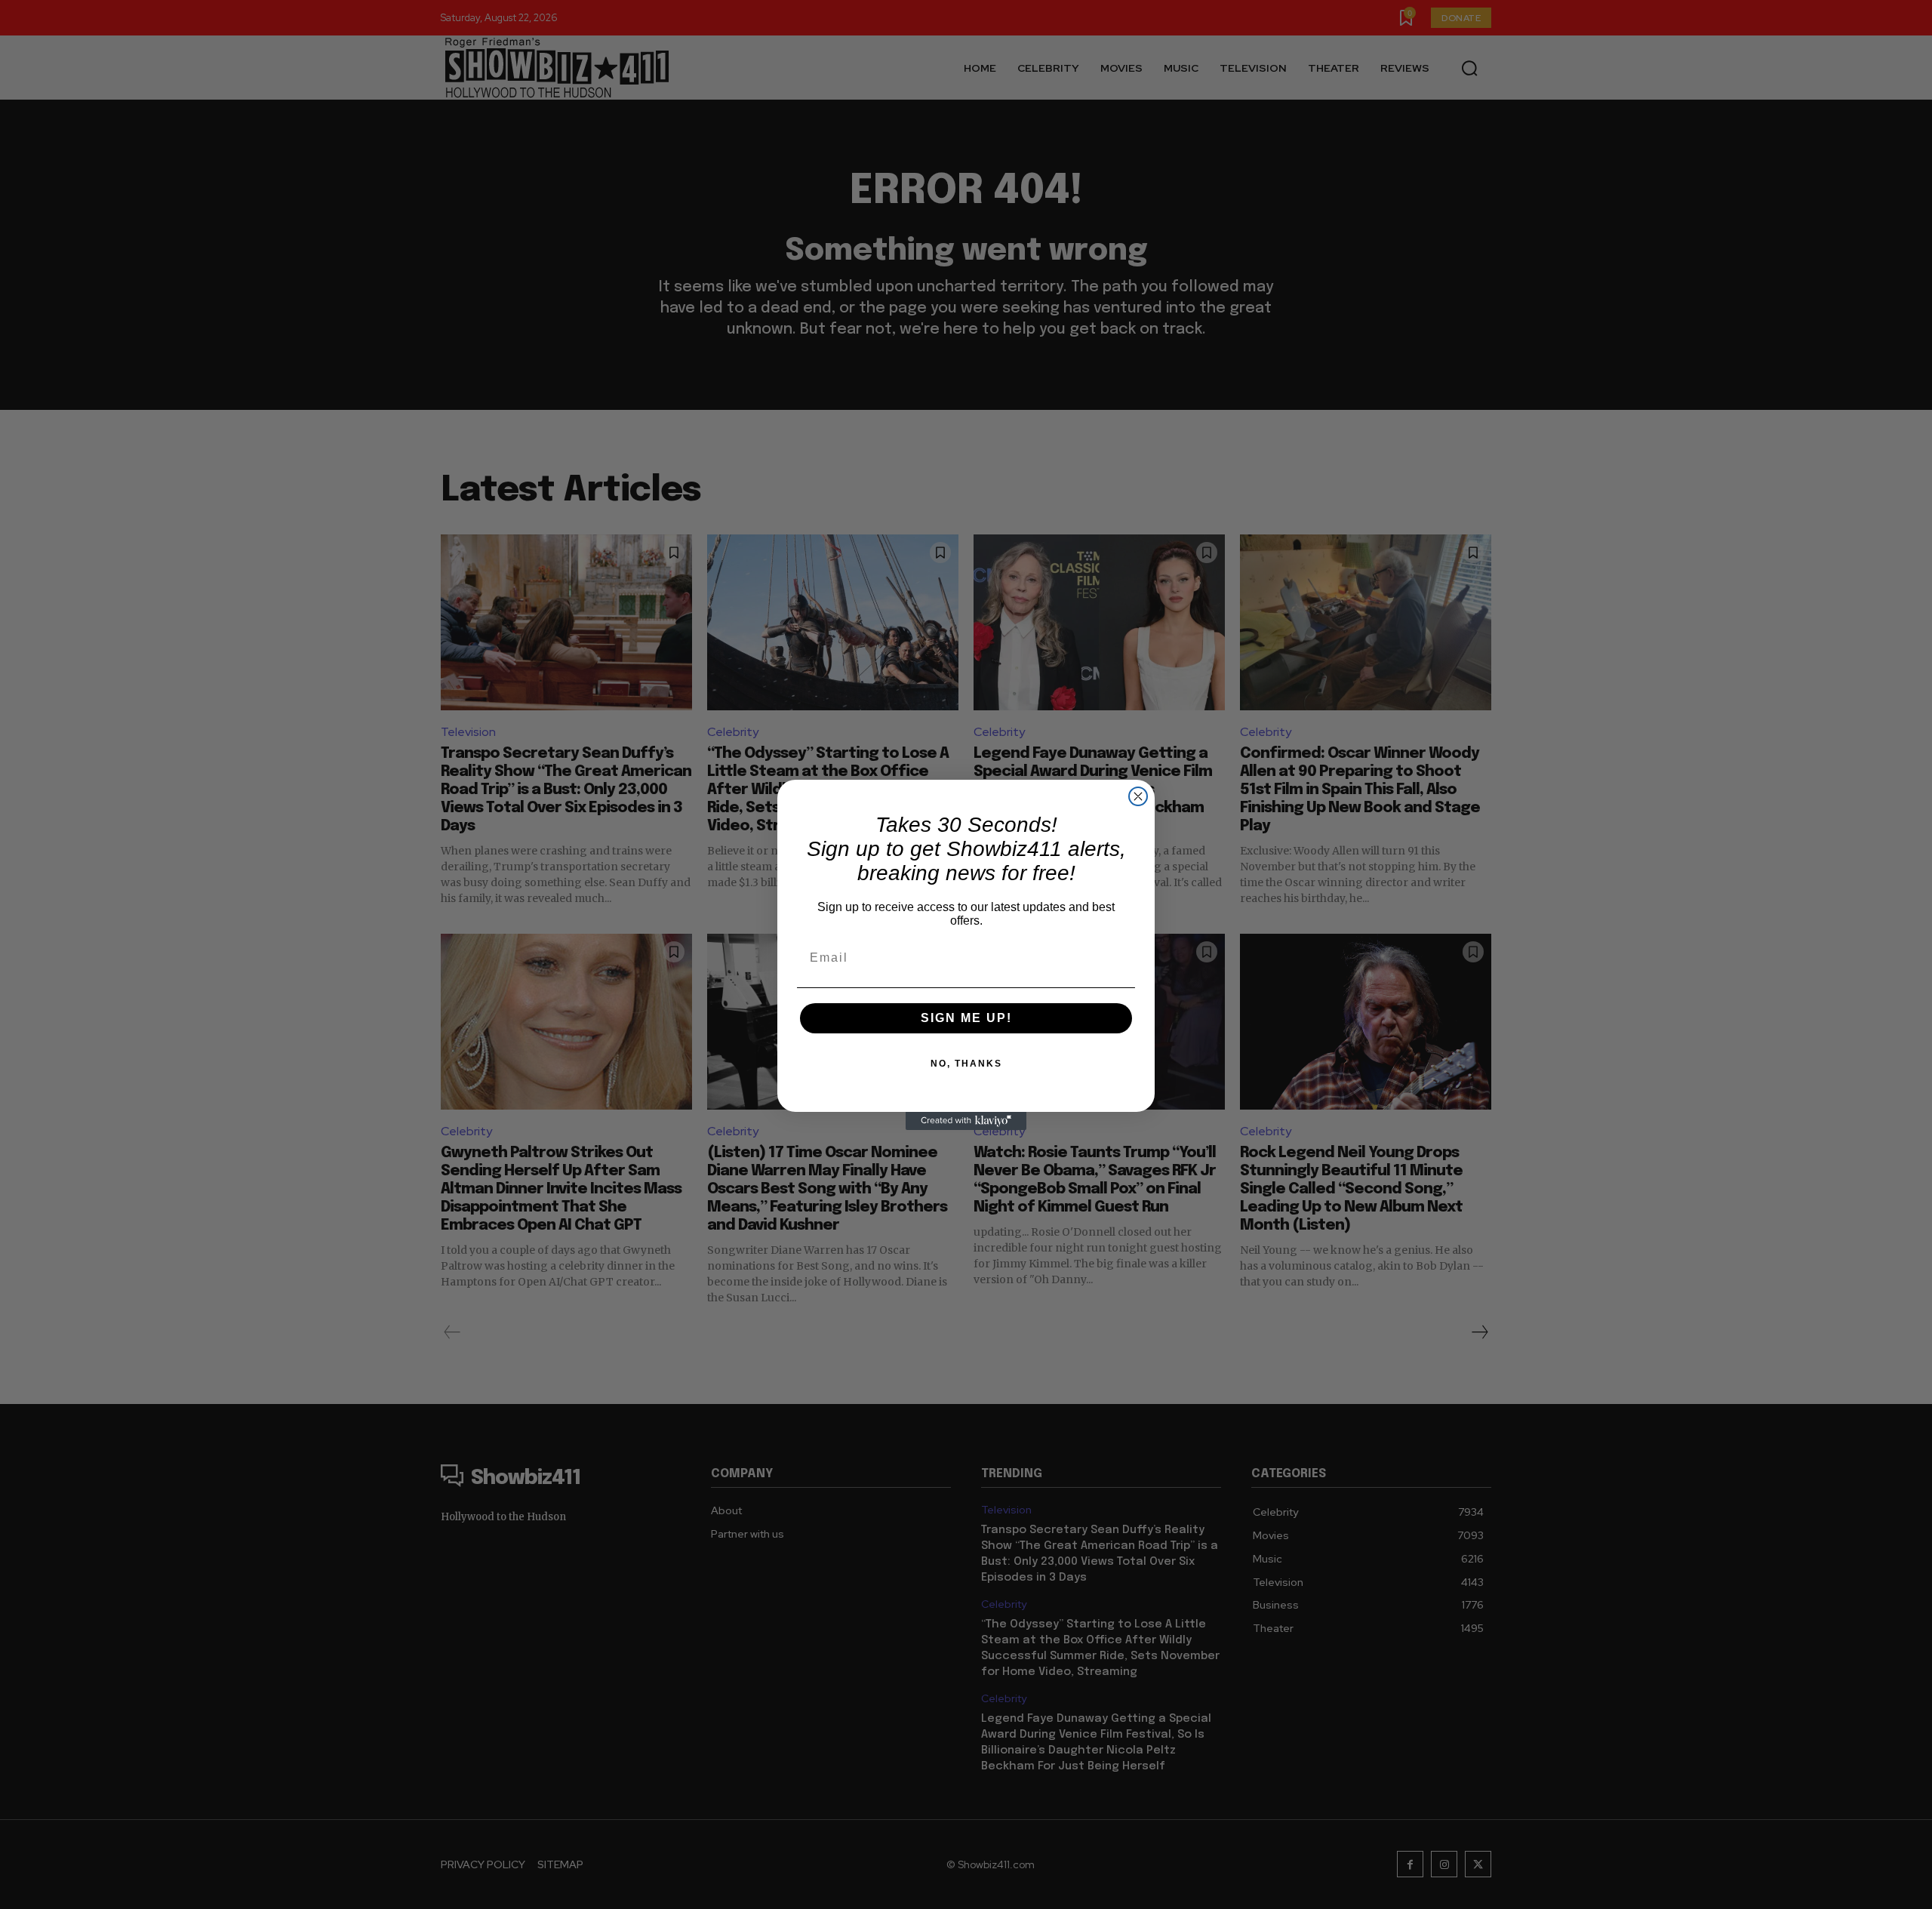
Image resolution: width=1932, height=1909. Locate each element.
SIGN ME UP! (966, 1018)
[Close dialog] (1138, 796)
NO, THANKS (966, 1064)
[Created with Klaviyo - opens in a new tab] (966, 1121)
